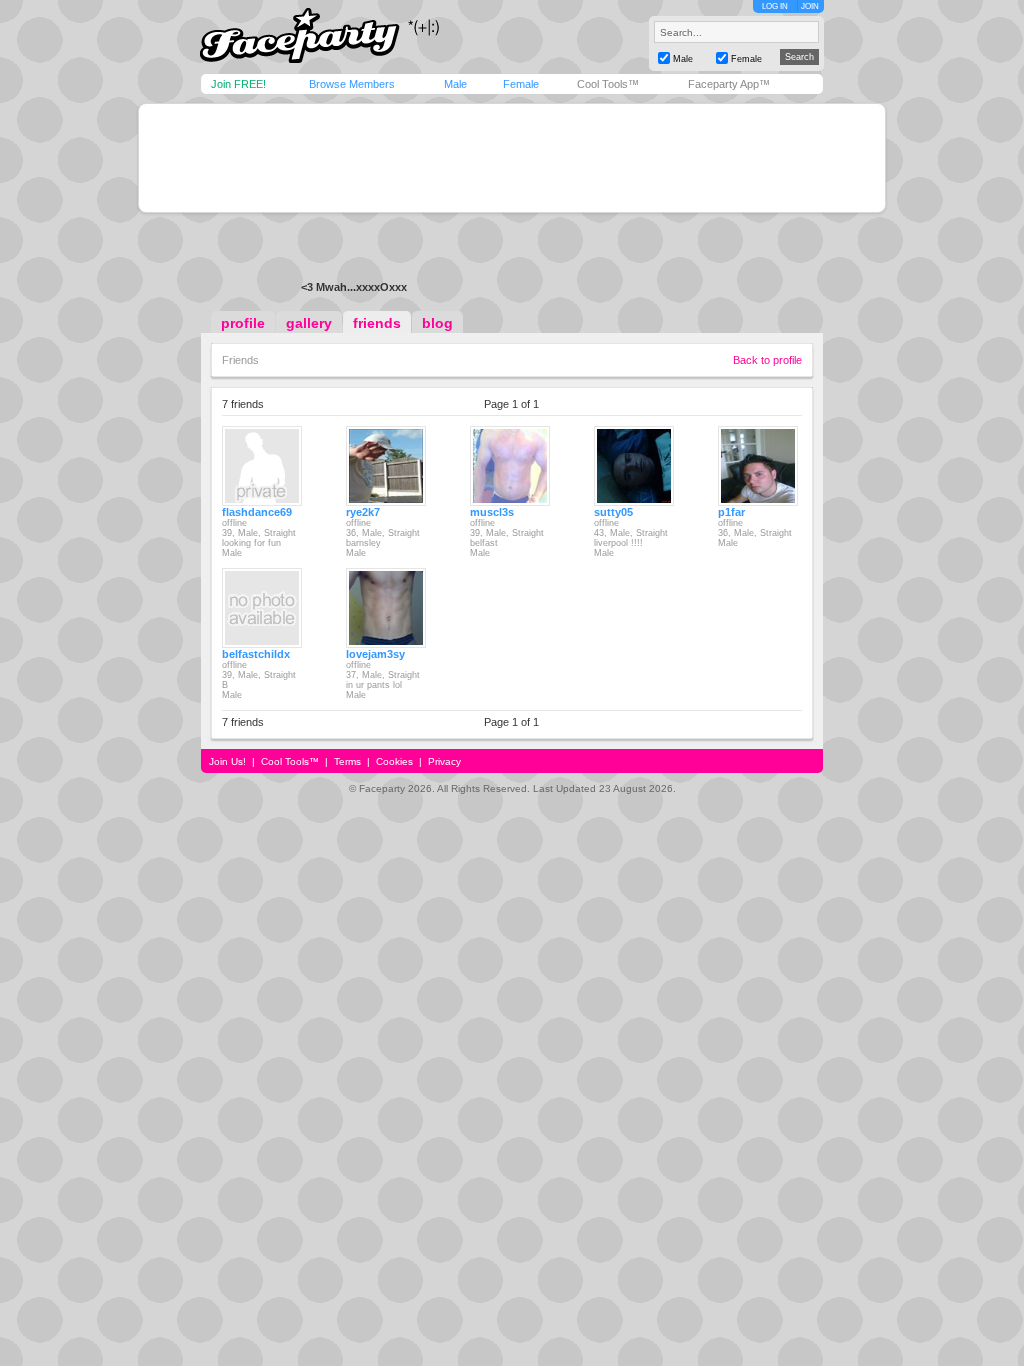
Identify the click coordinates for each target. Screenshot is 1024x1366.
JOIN (810, 6)
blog (437, 323)
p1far (731, 512)
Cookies (394, 761)
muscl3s (492, 512)
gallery (309, 323)
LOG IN (775, 6)
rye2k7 (363, 512)
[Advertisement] (512, 158)
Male (455, 84)
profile (243, 323)
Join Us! (227, 761)
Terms (347, 761)
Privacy (444, 761)
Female (521, 84)
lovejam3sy (375, 654)
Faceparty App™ (729, 84)
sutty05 (613, 512)
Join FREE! (238, 84)
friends (377, 323)
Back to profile (767, 360)
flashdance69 (257, 512)
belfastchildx (256, 654)
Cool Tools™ (608, 84)
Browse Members (352, 84)
